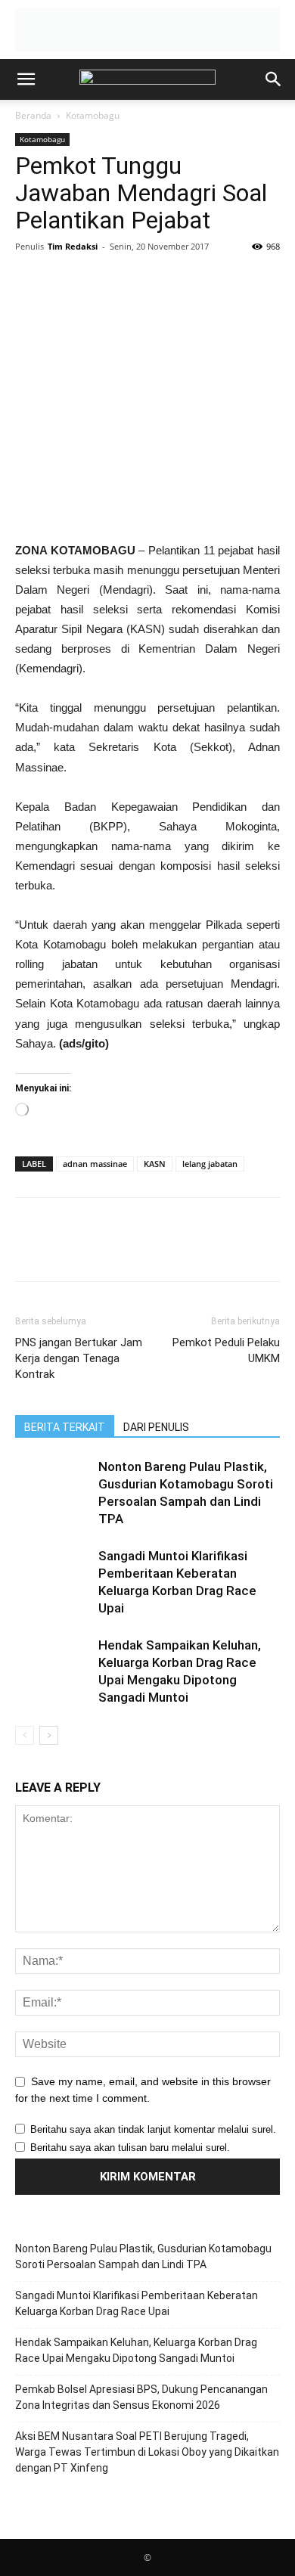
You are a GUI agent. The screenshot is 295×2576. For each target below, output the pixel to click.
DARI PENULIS (156, 1427)
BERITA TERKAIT (65, 1427)
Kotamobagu (93, 115)
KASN (155, 1164)
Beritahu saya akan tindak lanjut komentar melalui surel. (153, 2129)
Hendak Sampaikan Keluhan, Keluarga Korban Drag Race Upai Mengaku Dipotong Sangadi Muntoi (136, 2350)
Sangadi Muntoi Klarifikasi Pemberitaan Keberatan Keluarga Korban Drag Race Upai (137, 2303)
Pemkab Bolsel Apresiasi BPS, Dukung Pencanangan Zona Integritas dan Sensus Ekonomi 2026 (141, 2397)
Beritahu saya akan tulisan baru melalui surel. (130, 2148)
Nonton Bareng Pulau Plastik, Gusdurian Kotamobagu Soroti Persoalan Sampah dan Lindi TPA (143, 2256)
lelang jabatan (210, 1164)
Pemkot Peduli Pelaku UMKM (226, 1350)
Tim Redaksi (73, 246)
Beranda (33, 115)
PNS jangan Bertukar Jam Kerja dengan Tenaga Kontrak (79, 1358)
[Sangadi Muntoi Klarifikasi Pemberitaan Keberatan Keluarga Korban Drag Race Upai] (53, 1574)
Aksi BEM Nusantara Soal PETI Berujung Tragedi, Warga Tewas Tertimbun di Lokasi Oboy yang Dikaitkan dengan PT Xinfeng (147, 2452)
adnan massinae (95, 1164)
